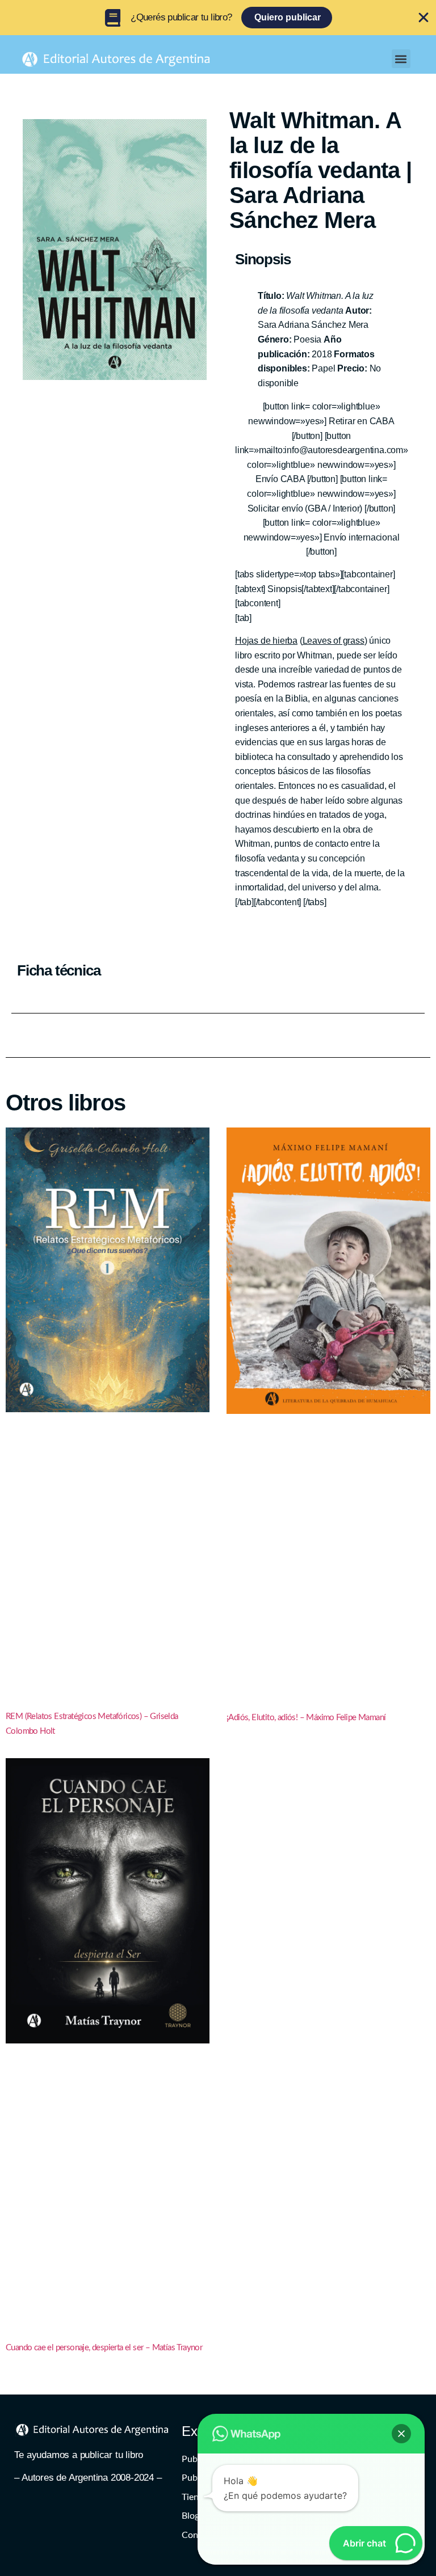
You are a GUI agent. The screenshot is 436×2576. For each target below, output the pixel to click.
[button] (401, 59)
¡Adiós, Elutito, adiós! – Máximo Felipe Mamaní (306, 1718)
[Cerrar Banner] (424, 18)
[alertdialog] (218, 18)
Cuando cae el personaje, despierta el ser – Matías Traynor (104, 2348)
